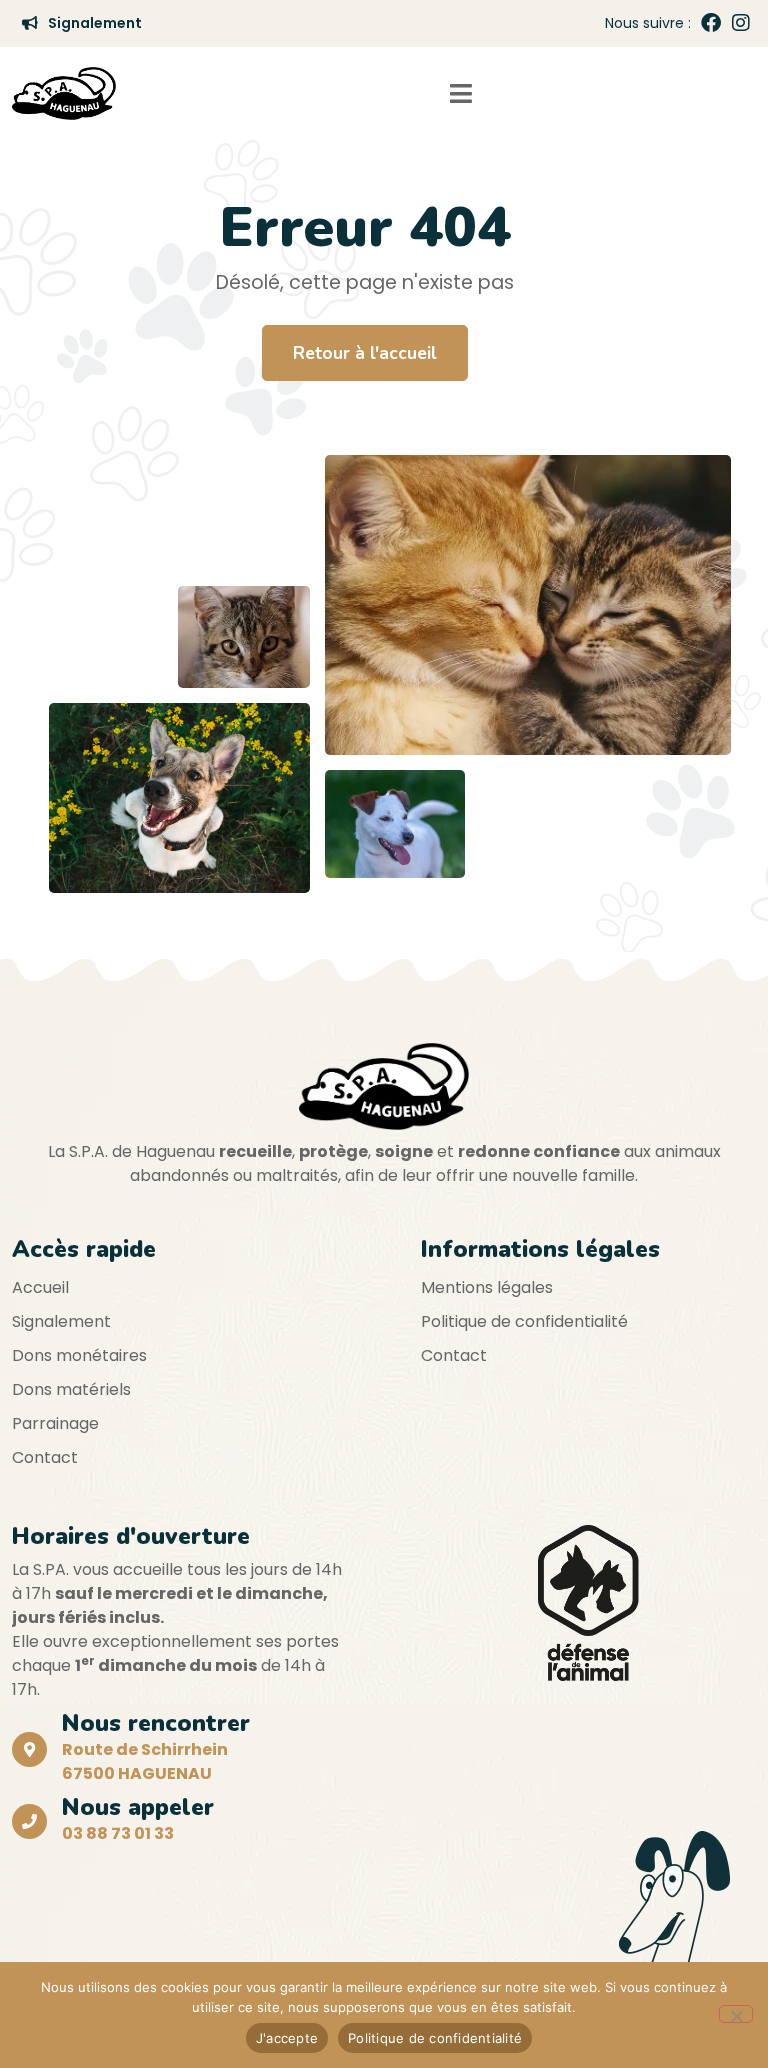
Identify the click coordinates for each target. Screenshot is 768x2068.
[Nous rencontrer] (29, 1749)
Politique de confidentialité (524, 1321)
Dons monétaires (79, 1355)
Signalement (61, 1321)
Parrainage (55, 1423)
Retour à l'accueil (365, 353)
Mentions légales (487, 1287)
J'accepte (287, 2038)
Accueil (40, 1287)
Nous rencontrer (156, 1723)
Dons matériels (71, 1389)
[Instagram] (741, 23)
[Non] (736, 2014)
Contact (45, 1457)
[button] (460, 93)
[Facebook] (711, 23)
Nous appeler (138, 1807)
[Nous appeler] (29, 1821)
